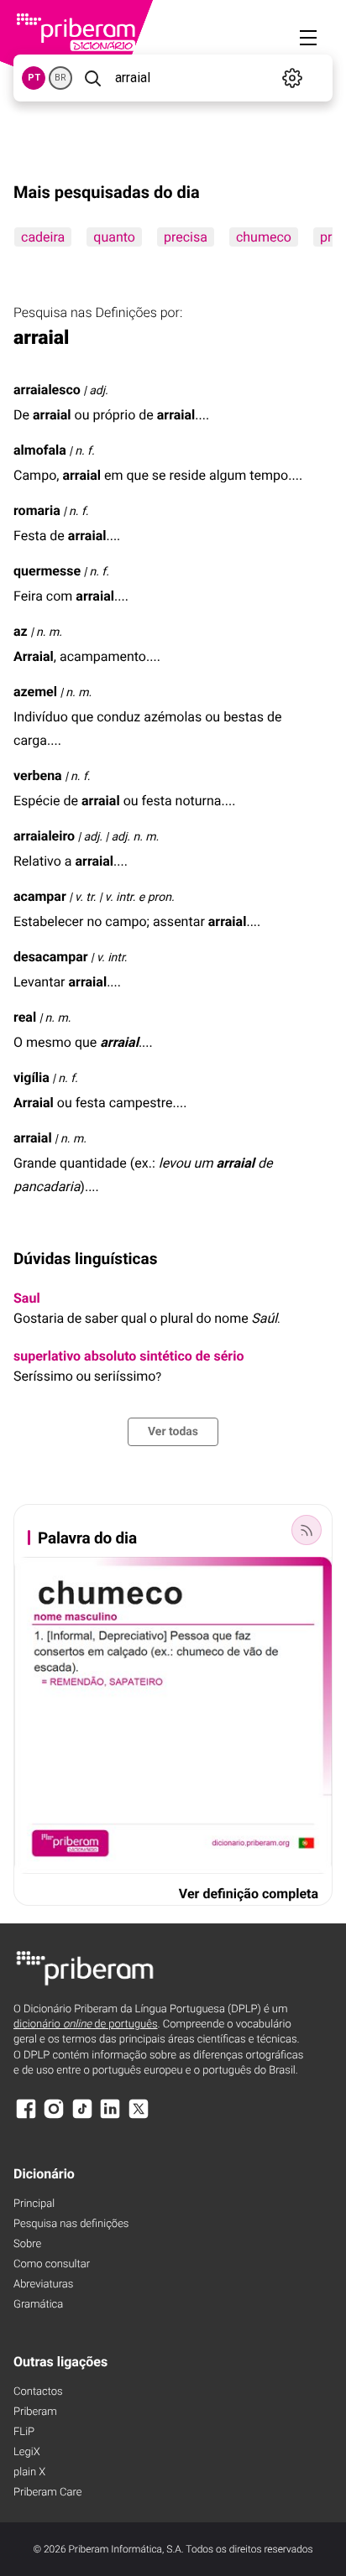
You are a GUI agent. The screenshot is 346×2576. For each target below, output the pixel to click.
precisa (186, 237)
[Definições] (292, 78)
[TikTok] (82, 2117)
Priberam (35, 2412)
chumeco (264, 237)
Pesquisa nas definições (71, 2224)
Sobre (27, 2244)
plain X (29, 2472)
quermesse (47, 571)
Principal (34, 2204)
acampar (40, 896)
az (21, 631)
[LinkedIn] (110, 2117)
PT (34, 78)
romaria (37, 510)
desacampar (51, 957)
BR (60, 78)
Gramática (38, 2305)
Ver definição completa (249, 1894)
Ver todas (173, 1432)
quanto (114, 237)
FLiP (24, 2432)
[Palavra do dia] (307, 1530)
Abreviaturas (43, 2285)
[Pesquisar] (92, 78)
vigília (31, 1077)
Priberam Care (47, 2493)
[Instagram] (54, 2117)
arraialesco (47, 390)
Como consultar (52, 2264)
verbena (38, 775)
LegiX (27, 2452)
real (25, 1017)
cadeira (43, 237)
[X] (139, 2117)
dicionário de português (86, 2024)
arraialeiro (44, 836)
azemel (35, 692)
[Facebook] (26, 2117)
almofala (40, 450)
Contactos (38, 2392)
